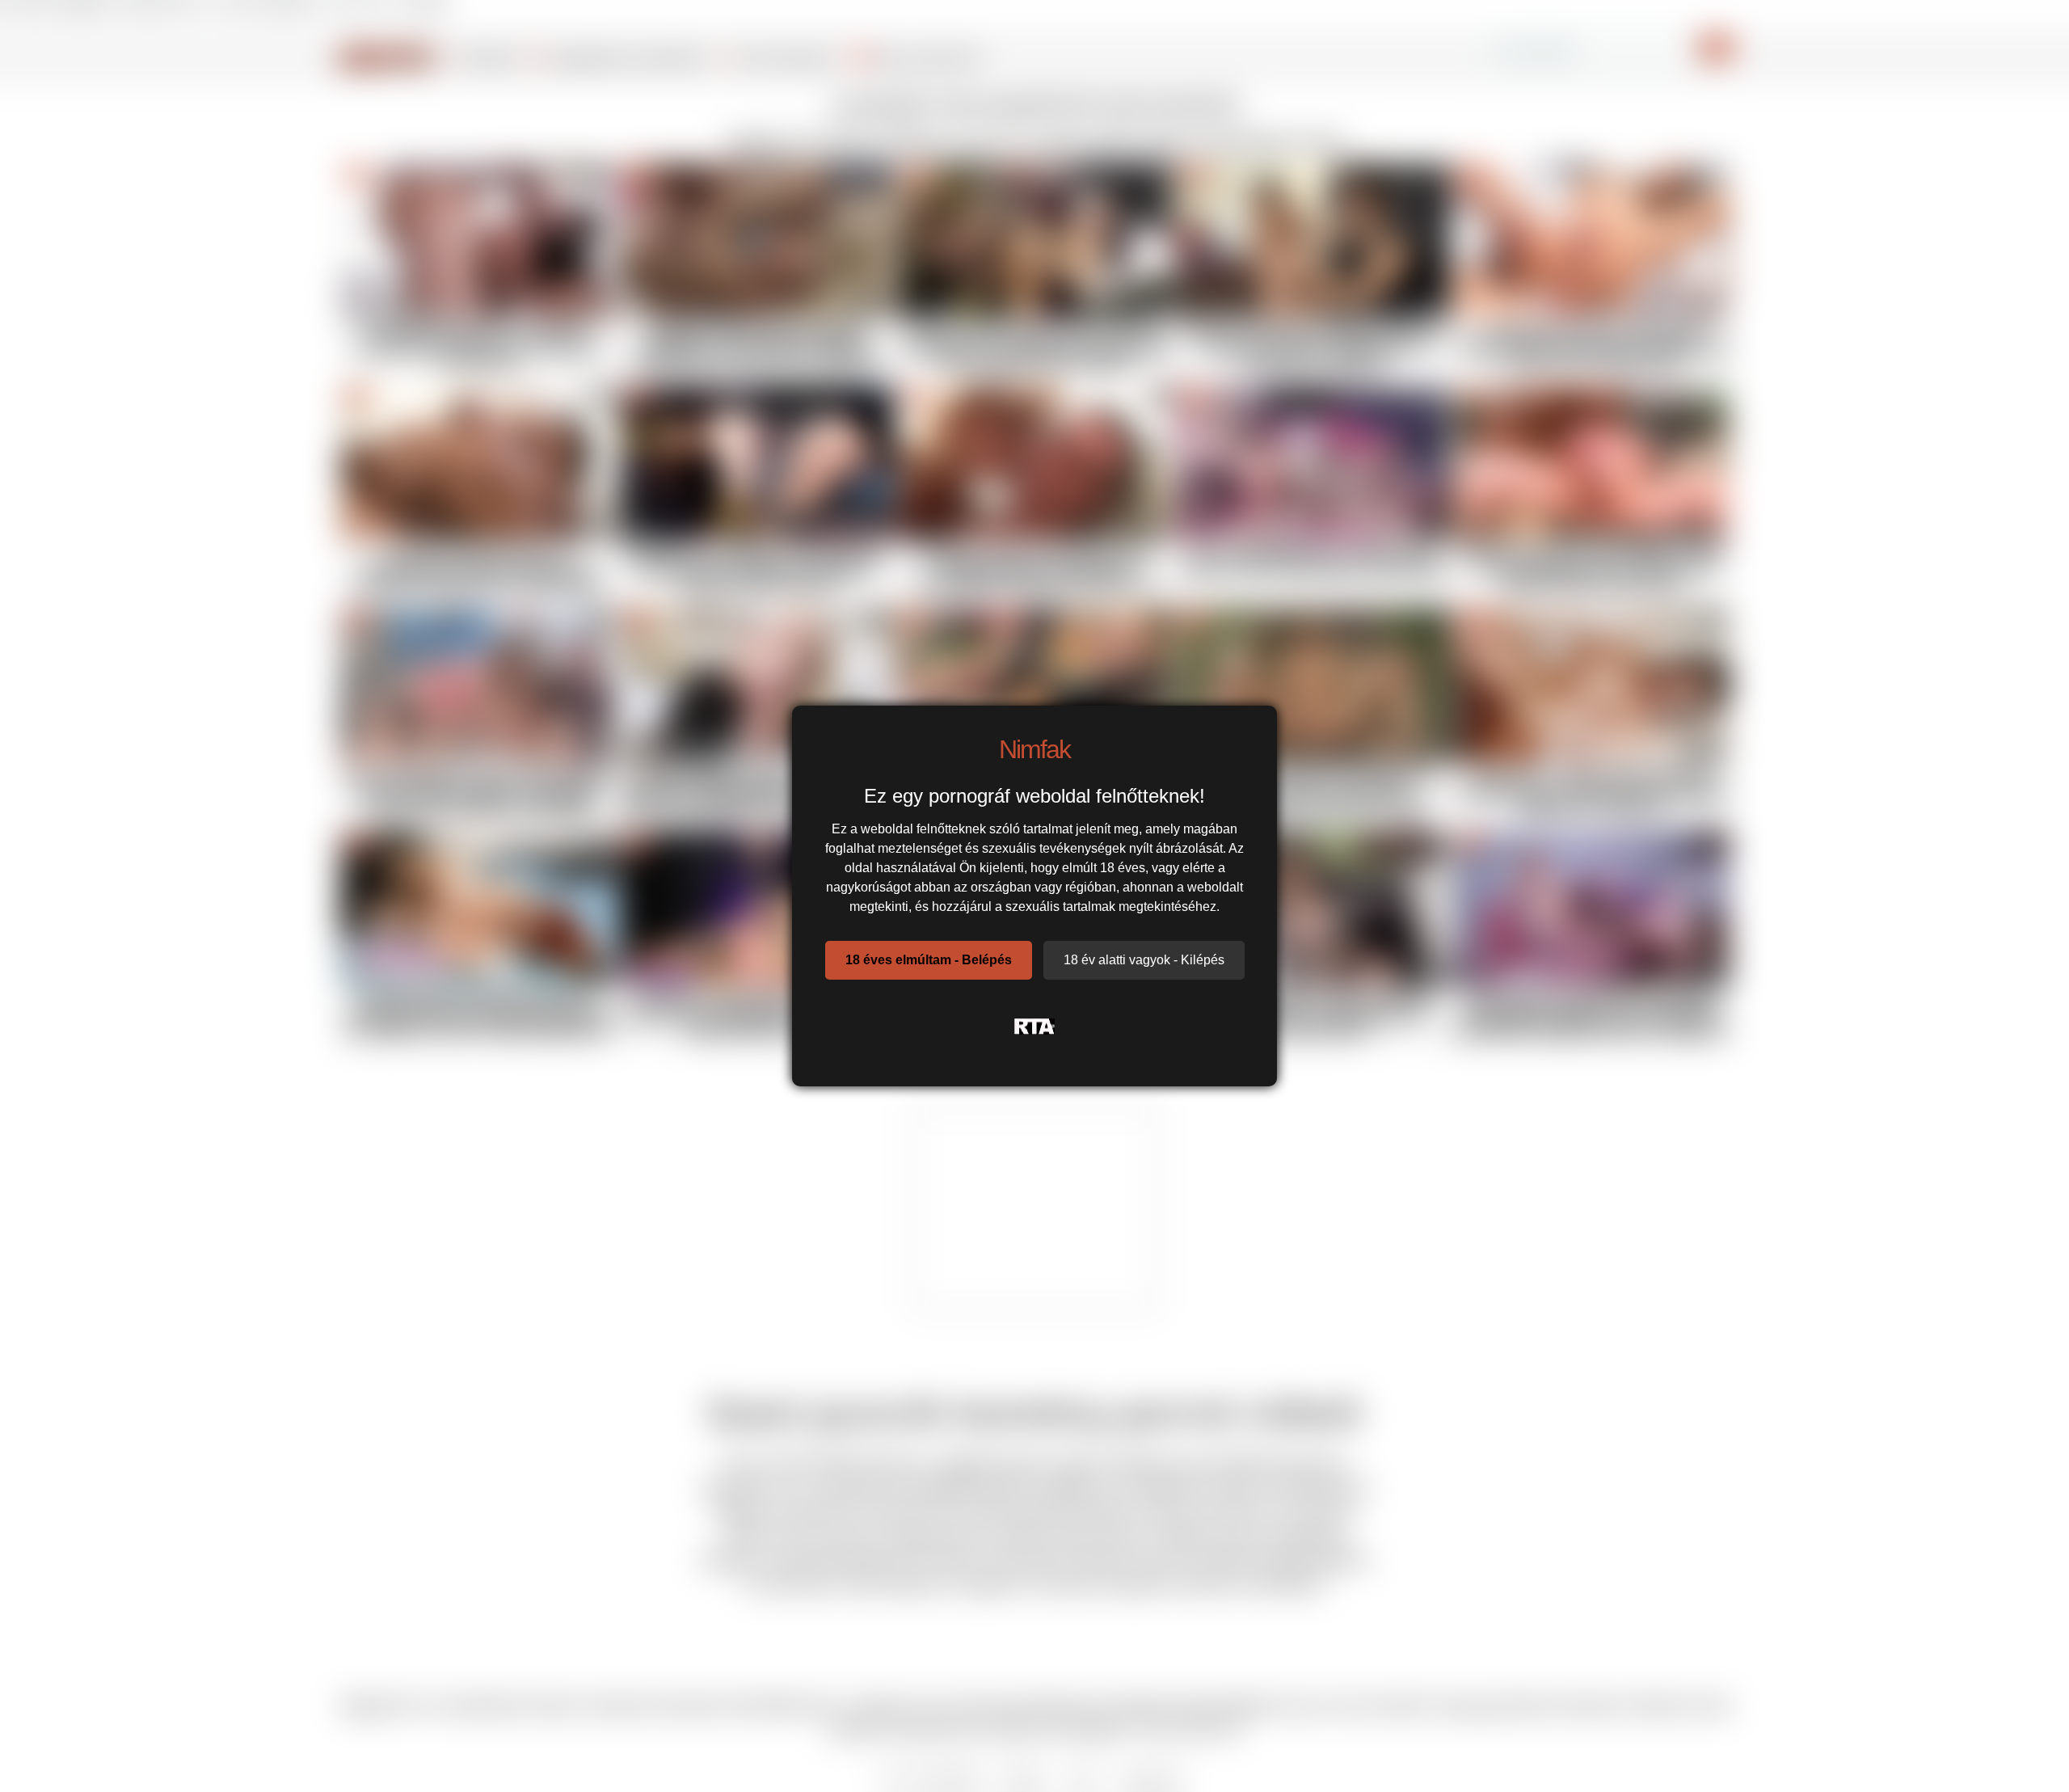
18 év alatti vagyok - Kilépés (1144, 960)
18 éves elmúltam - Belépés (929, 960)
